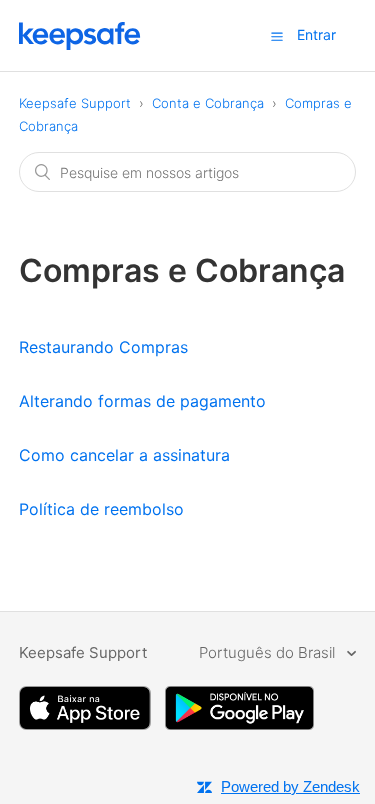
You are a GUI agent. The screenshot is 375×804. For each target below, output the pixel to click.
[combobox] (188, 172)
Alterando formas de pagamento (142, 401)
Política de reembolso (101, 509)
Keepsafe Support (75, 103)
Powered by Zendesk (290, 786)
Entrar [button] (316, 34)
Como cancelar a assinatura (124, 455)
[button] (277, 36)
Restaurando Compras (103, 347)
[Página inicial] (80, 44)
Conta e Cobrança (208, 103)
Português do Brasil (269, 652)
